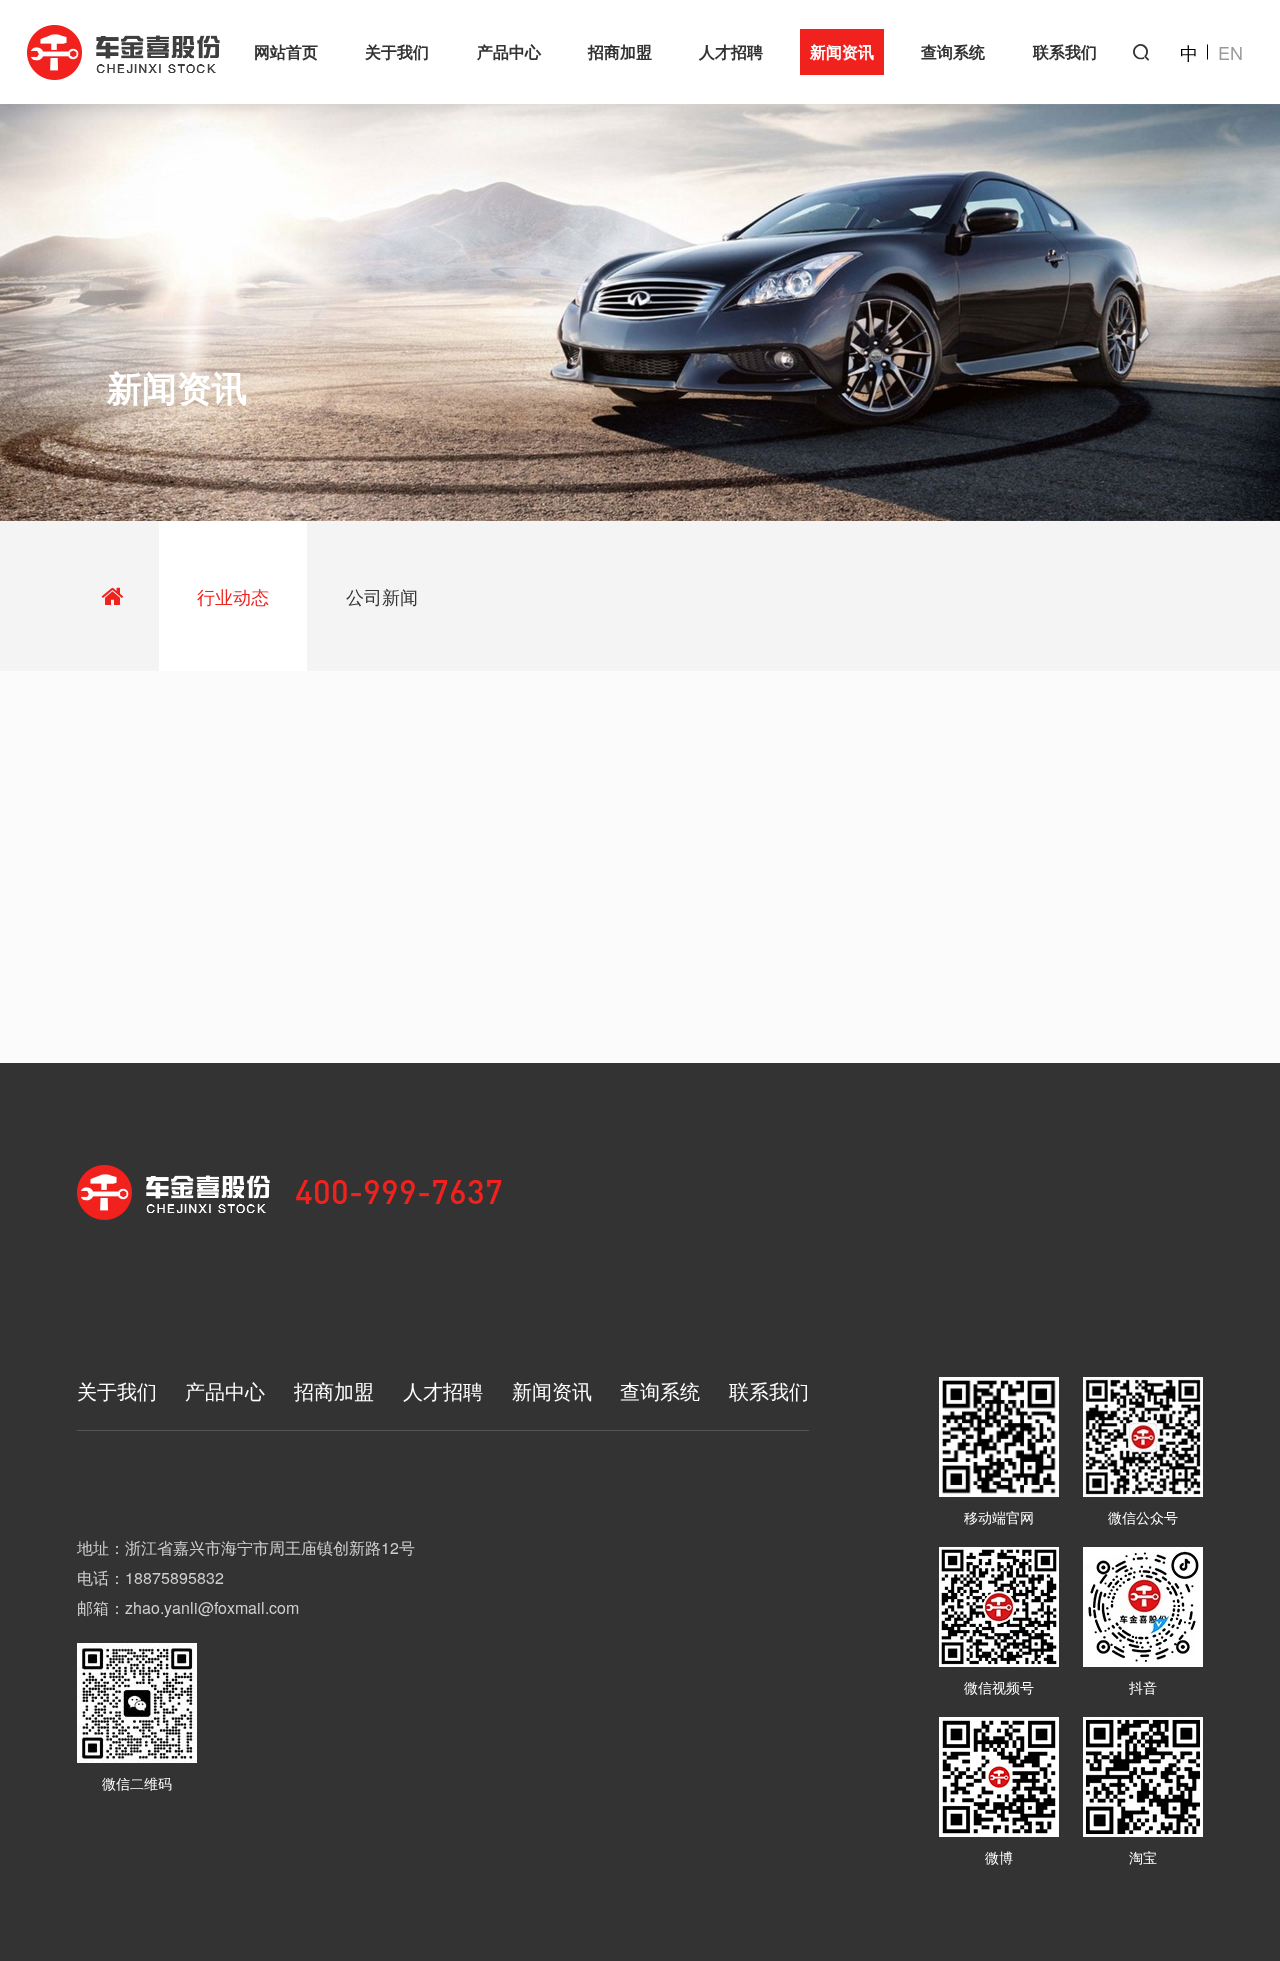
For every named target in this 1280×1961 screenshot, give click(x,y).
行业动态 (233, 596)
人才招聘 (731, 51)
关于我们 (397, 51)
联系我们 (1065, 51)
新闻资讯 (842, 51)
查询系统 (953, 51)
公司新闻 (382, 596)
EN (1230, 52)
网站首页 (286, 51)
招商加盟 (620, 51)
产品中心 (509, 51)
